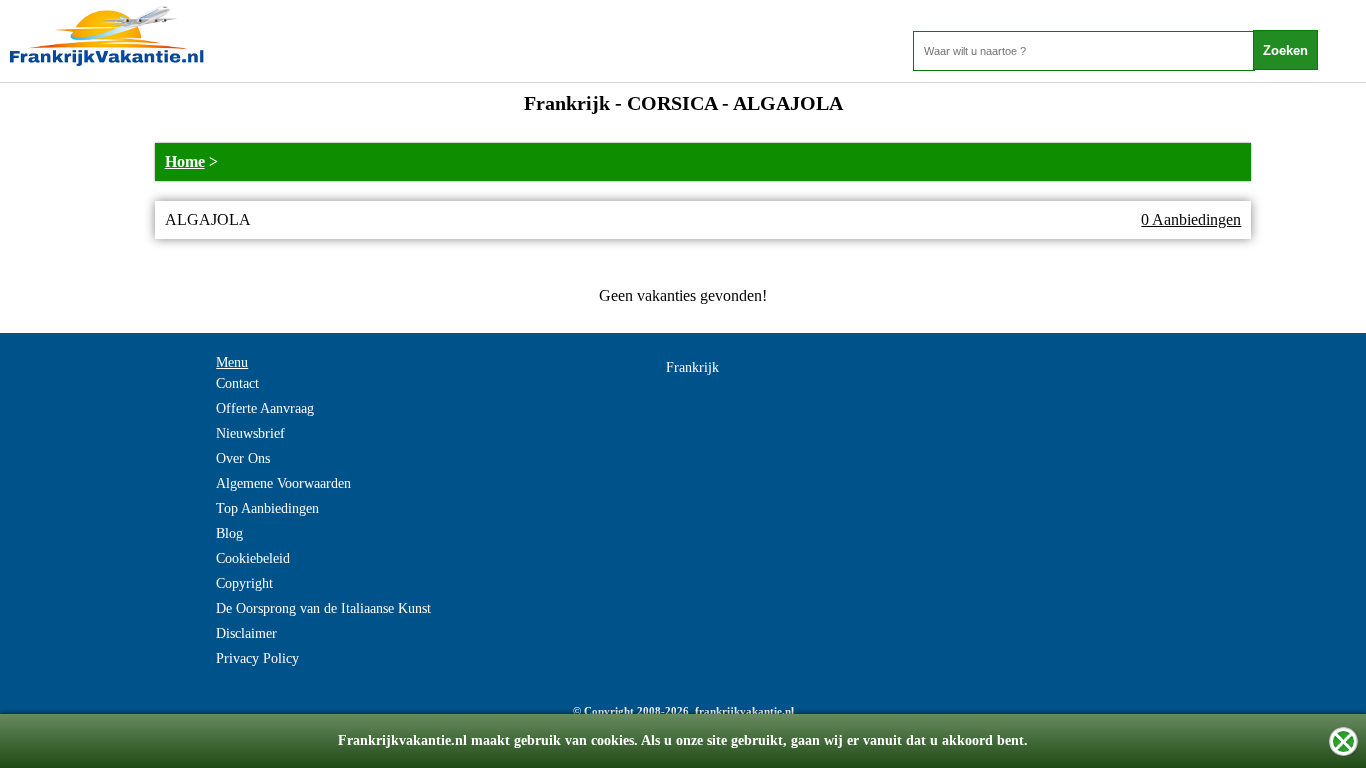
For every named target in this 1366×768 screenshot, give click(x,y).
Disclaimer (246, 633)
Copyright (244, 583)
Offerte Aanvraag (265, 408)
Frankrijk (692, 367)
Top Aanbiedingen (267, 508)
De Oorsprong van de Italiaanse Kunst (323, 608)
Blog (229, 533)
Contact (237, 383)
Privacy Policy (257, 658)
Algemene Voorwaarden (283, 483)
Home (185, 161)
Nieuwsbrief (250, 433)
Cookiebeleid (253, 558)
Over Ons (243, 458)
